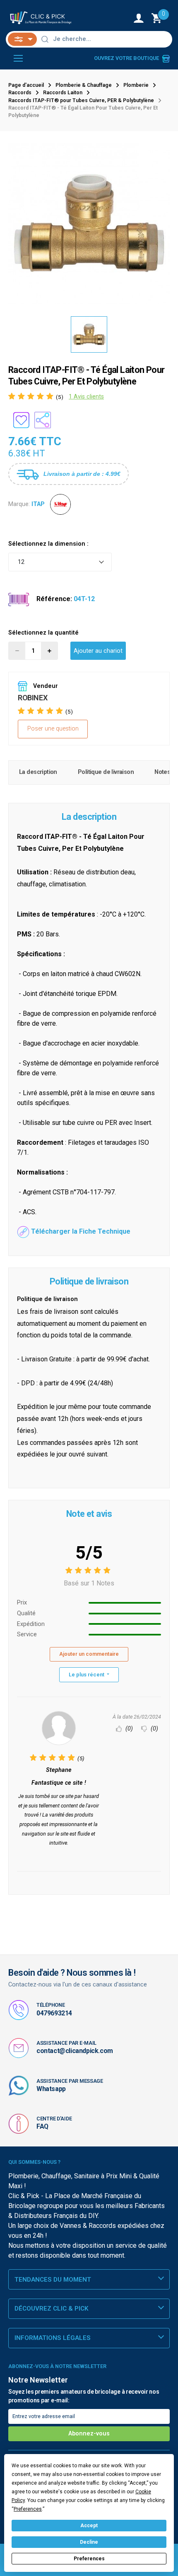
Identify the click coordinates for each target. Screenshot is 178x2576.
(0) (128, 1729)
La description (38, 772)
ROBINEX (32, 698)
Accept (89, 2526)
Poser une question (53, 729)
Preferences (89, 2559)
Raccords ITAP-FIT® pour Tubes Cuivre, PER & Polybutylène (81, 100)
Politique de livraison (106, 772)
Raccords (20, 93)
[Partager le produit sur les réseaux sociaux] (43, 420)
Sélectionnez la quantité (43, 633)
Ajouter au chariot (98, 651)
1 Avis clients (86, 397)
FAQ (42, 2126)
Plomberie (136, 85)
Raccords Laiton (63, 93)
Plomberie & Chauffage (84, 85)
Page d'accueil (26, 85)
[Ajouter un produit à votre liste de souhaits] (21, 420)
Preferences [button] (28, 2509)
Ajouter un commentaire (89, 1654)
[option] (89, 224)
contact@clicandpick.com (75, 2051)
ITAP (38, 504)
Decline (89, 2542)
